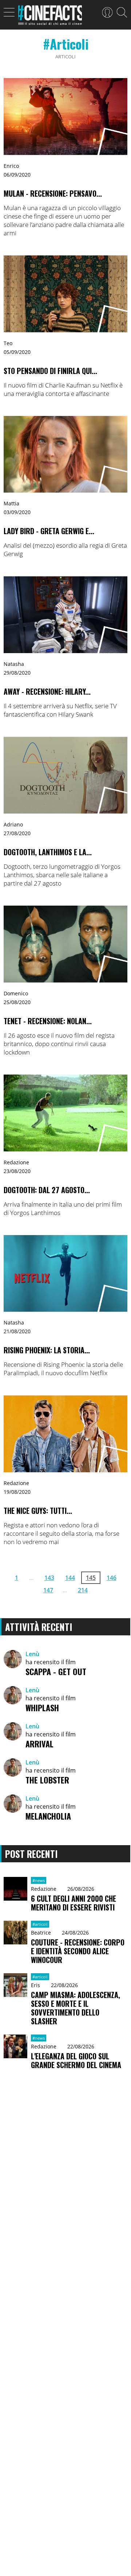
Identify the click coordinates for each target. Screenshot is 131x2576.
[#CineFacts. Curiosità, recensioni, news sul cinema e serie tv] (50, 17)
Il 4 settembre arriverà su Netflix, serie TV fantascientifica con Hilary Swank (60, 710)
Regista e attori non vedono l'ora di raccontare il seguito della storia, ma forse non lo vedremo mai (61, 1533)
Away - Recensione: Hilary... (47, 691)
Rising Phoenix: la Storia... (47, 1350)
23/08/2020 (17, 1171)
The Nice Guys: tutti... (38, 1511)
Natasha (14, 664)
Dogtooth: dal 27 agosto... (47, 1190)
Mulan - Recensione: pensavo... (53, 193)
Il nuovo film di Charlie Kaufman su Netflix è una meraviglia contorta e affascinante (63, 389)
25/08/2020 (17, 1002)
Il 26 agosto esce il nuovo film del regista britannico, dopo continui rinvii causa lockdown (59, 1044)
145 (91, 1578)
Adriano (13, 824)
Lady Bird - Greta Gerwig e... (49, 531)
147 (48, 1590)
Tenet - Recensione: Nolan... (48, 1021)
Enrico (11, 166)
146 (112, 1578)
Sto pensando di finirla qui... (50, 371)
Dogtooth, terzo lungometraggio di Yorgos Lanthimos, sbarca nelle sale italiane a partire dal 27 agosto (62, 875)
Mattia (11, 503)
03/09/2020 (17, 512)
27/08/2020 (17, 833)
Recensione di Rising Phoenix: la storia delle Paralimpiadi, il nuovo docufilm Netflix (63, 1369)
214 (83, 1590)
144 (70, 1578)
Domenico (16, 993)
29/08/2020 (17, 673)
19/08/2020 (17, 1492)
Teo (8, 343)
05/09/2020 (17, 352)
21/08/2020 (17, 1331)
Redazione (16, 1162)
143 (49, 1578)
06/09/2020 (17, 175)
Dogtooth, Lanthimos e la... (48, 852)
